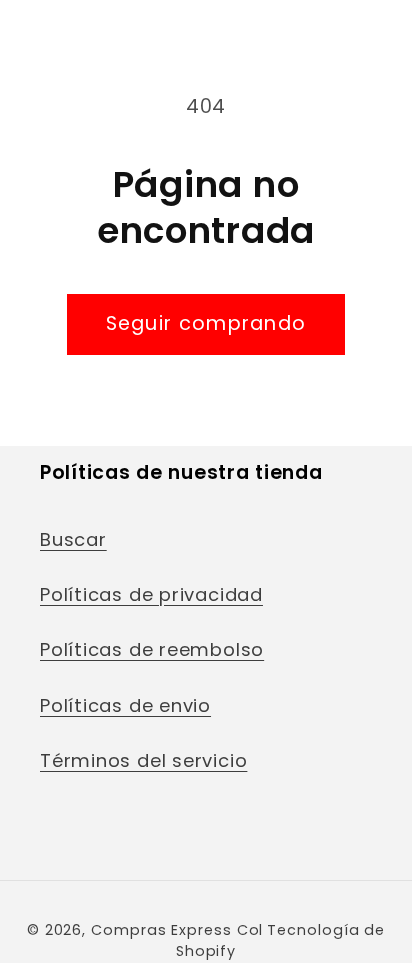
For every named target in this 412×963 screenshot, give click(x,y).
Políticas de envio (125, 705)
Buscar (73, 539)
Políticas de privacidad (151, 594)
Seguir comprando (206, 323)
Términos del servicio (143, 760)
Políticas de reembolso (152, 649)
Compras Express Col (177, 930)
